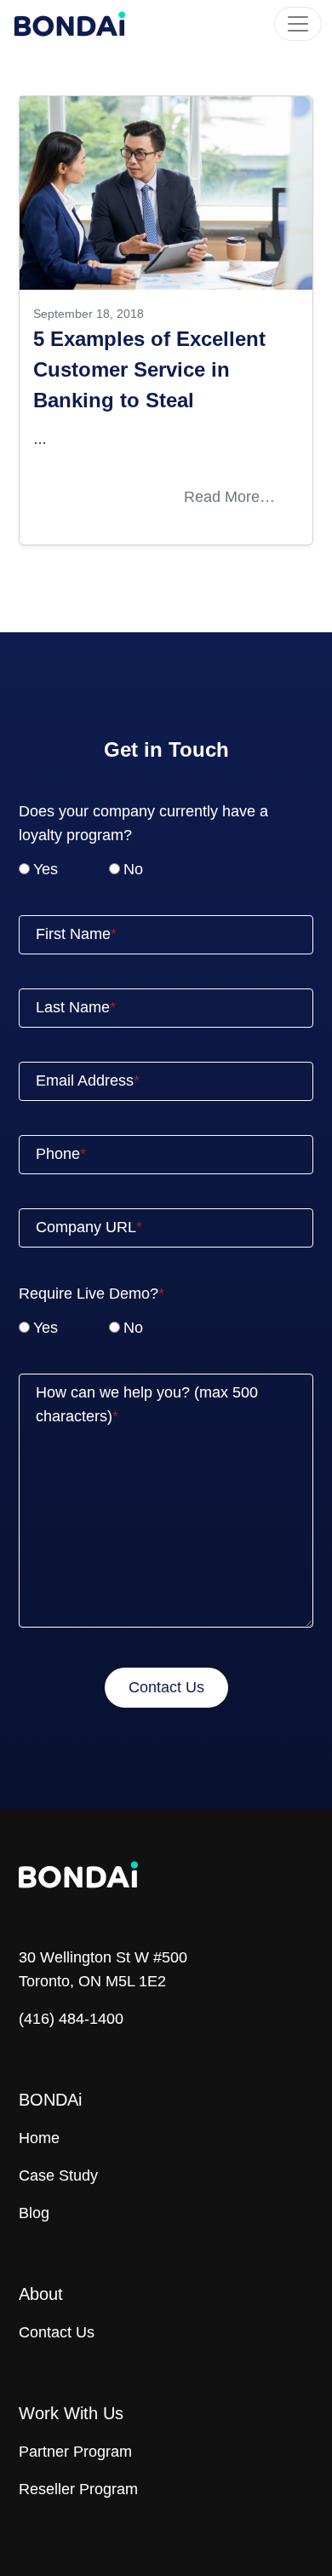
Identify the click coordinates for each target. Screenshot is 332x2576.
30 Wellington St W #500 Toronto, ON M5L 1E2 (103, 1969)
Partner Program (75, 2452)
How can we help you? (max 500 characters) (147, 1404)
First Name (73, 934)
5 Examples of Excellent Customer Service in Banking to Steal (149, 369)
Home (39, 2138)
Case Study (58, 2175)
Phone (58, 1154)
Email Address (85, 1081)
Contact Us (57, 2332)
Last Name (73, 1007)
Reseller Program (78, 2489)
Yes (46, 869)
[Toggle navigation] (298, 24)
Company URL (86, 1227)
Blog (34, 2213)
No (133, 869)
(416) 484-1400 (71, 2019)
